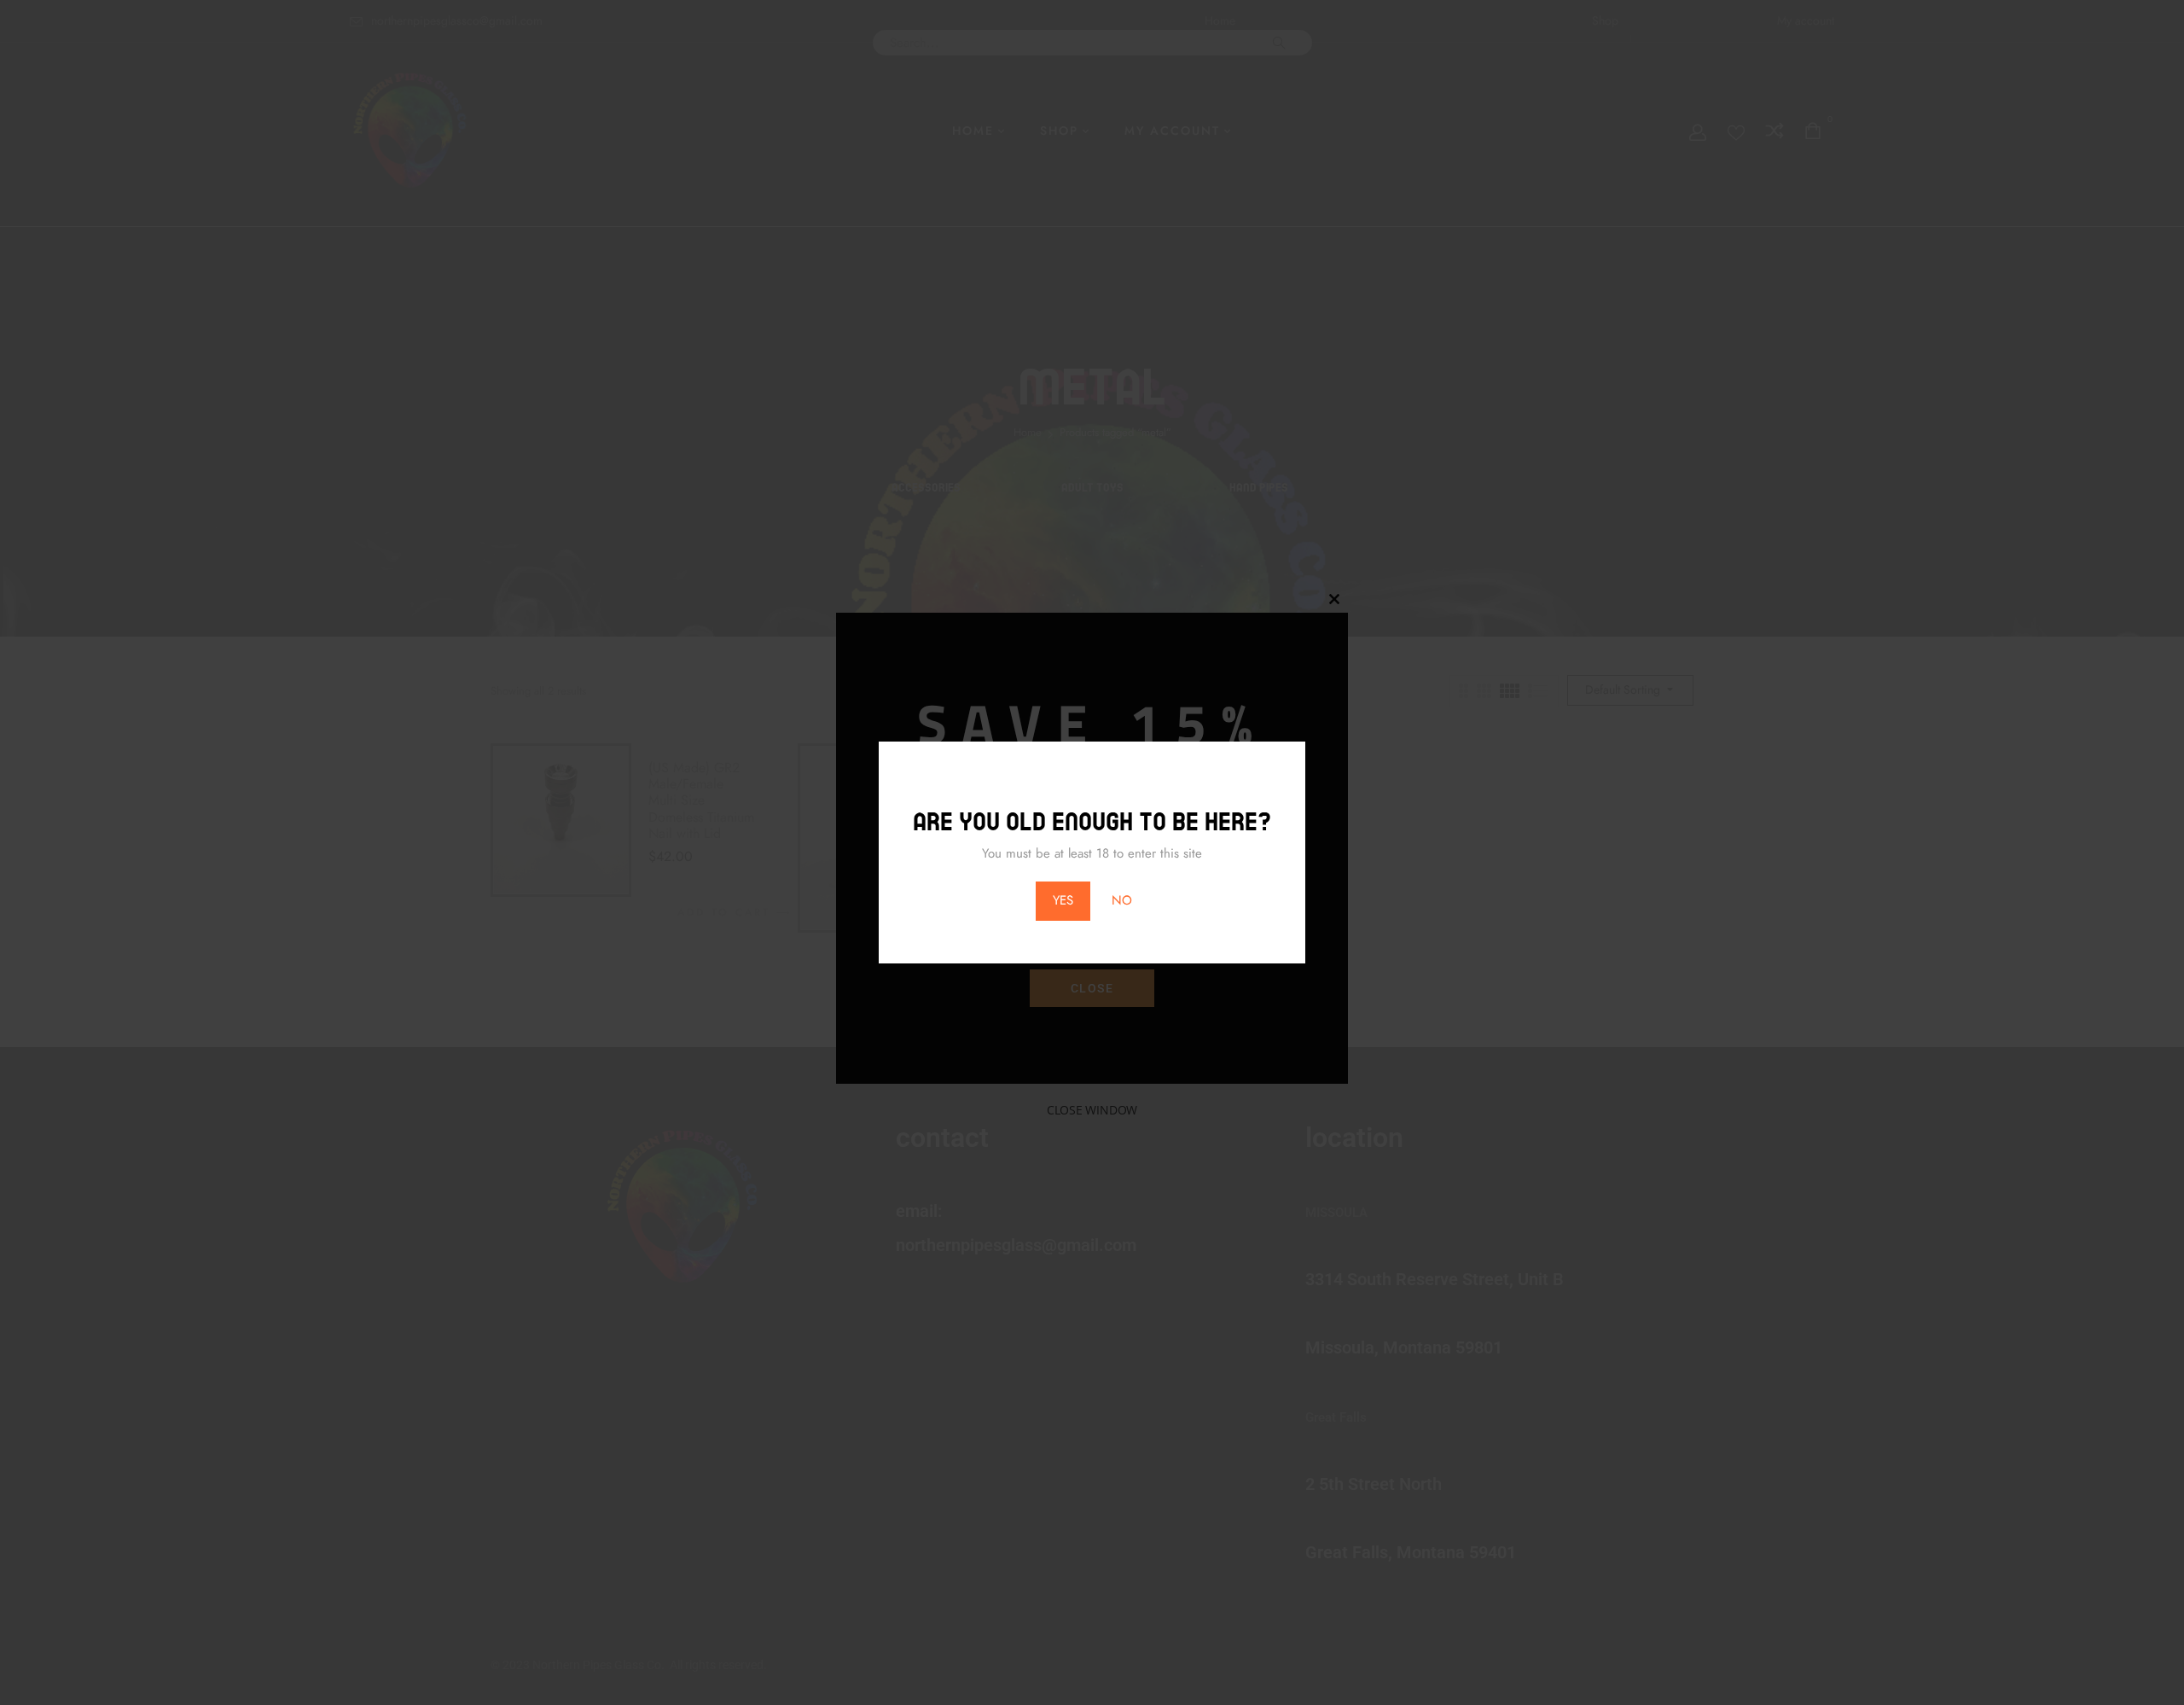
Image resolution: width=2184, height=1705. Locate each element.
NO (1122, 900)
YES (1063, 900)
